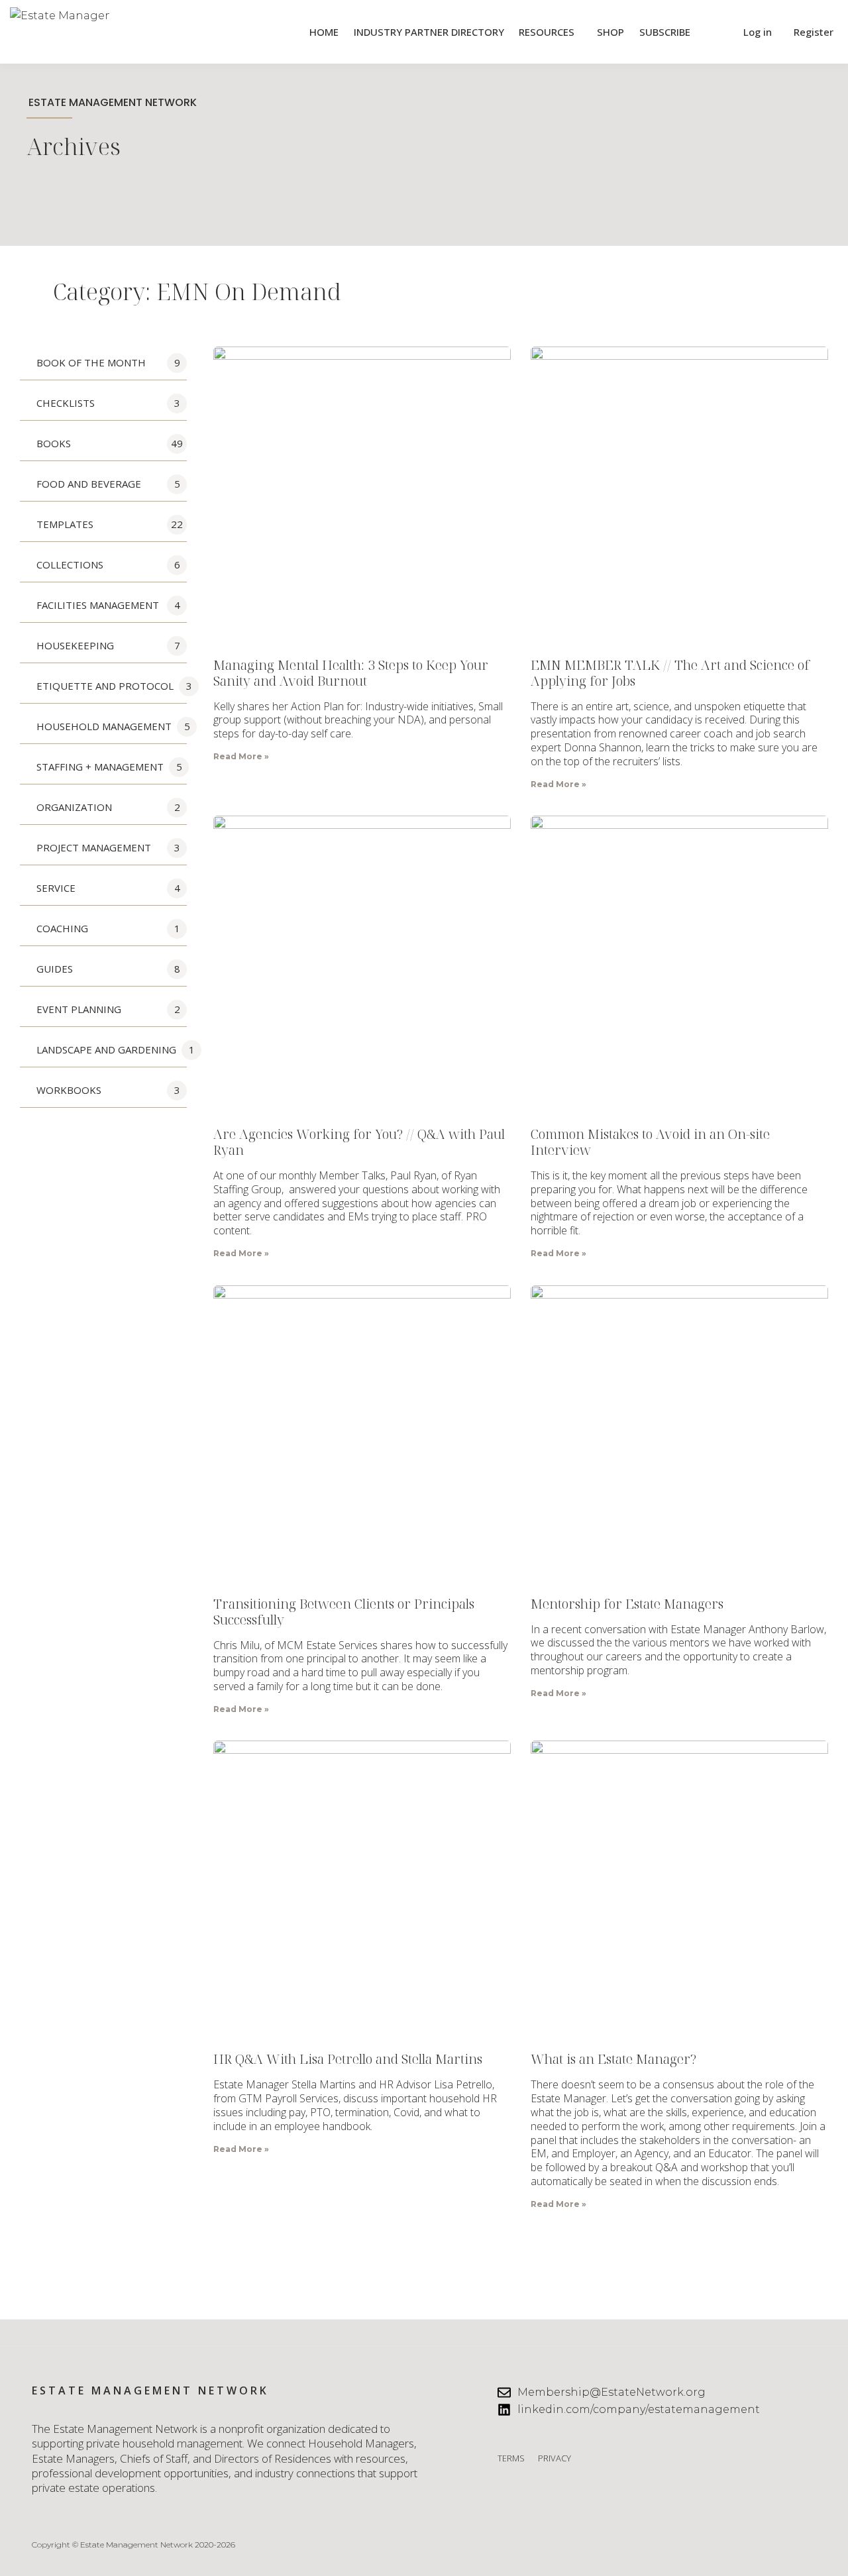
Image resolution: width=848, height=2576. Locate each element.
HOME (324, 32)
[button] (715, 32)
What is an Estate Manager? (613, 2059)
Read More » (241, 756)
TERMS (511, 2458)
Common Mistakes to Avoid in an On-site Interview (650, 1142)
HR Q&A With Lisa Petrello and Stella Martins (348, 2059)
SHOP (610, 32)
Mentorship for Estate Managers (627, 1604)
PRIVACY (555, 2458)
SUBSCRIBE (665, 32)
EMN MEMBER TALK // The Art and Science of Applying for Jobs (670, 673)
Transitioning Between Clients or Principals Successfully (344, 1612)
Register (814, 32)
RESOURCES (547, 32)
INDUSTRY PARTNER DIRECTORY (429, 32)
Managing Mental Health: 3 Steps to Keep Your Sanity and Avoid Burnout (351, 673)
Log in (758, 32)
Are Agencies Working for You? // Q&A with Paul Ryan (359, 1142)
